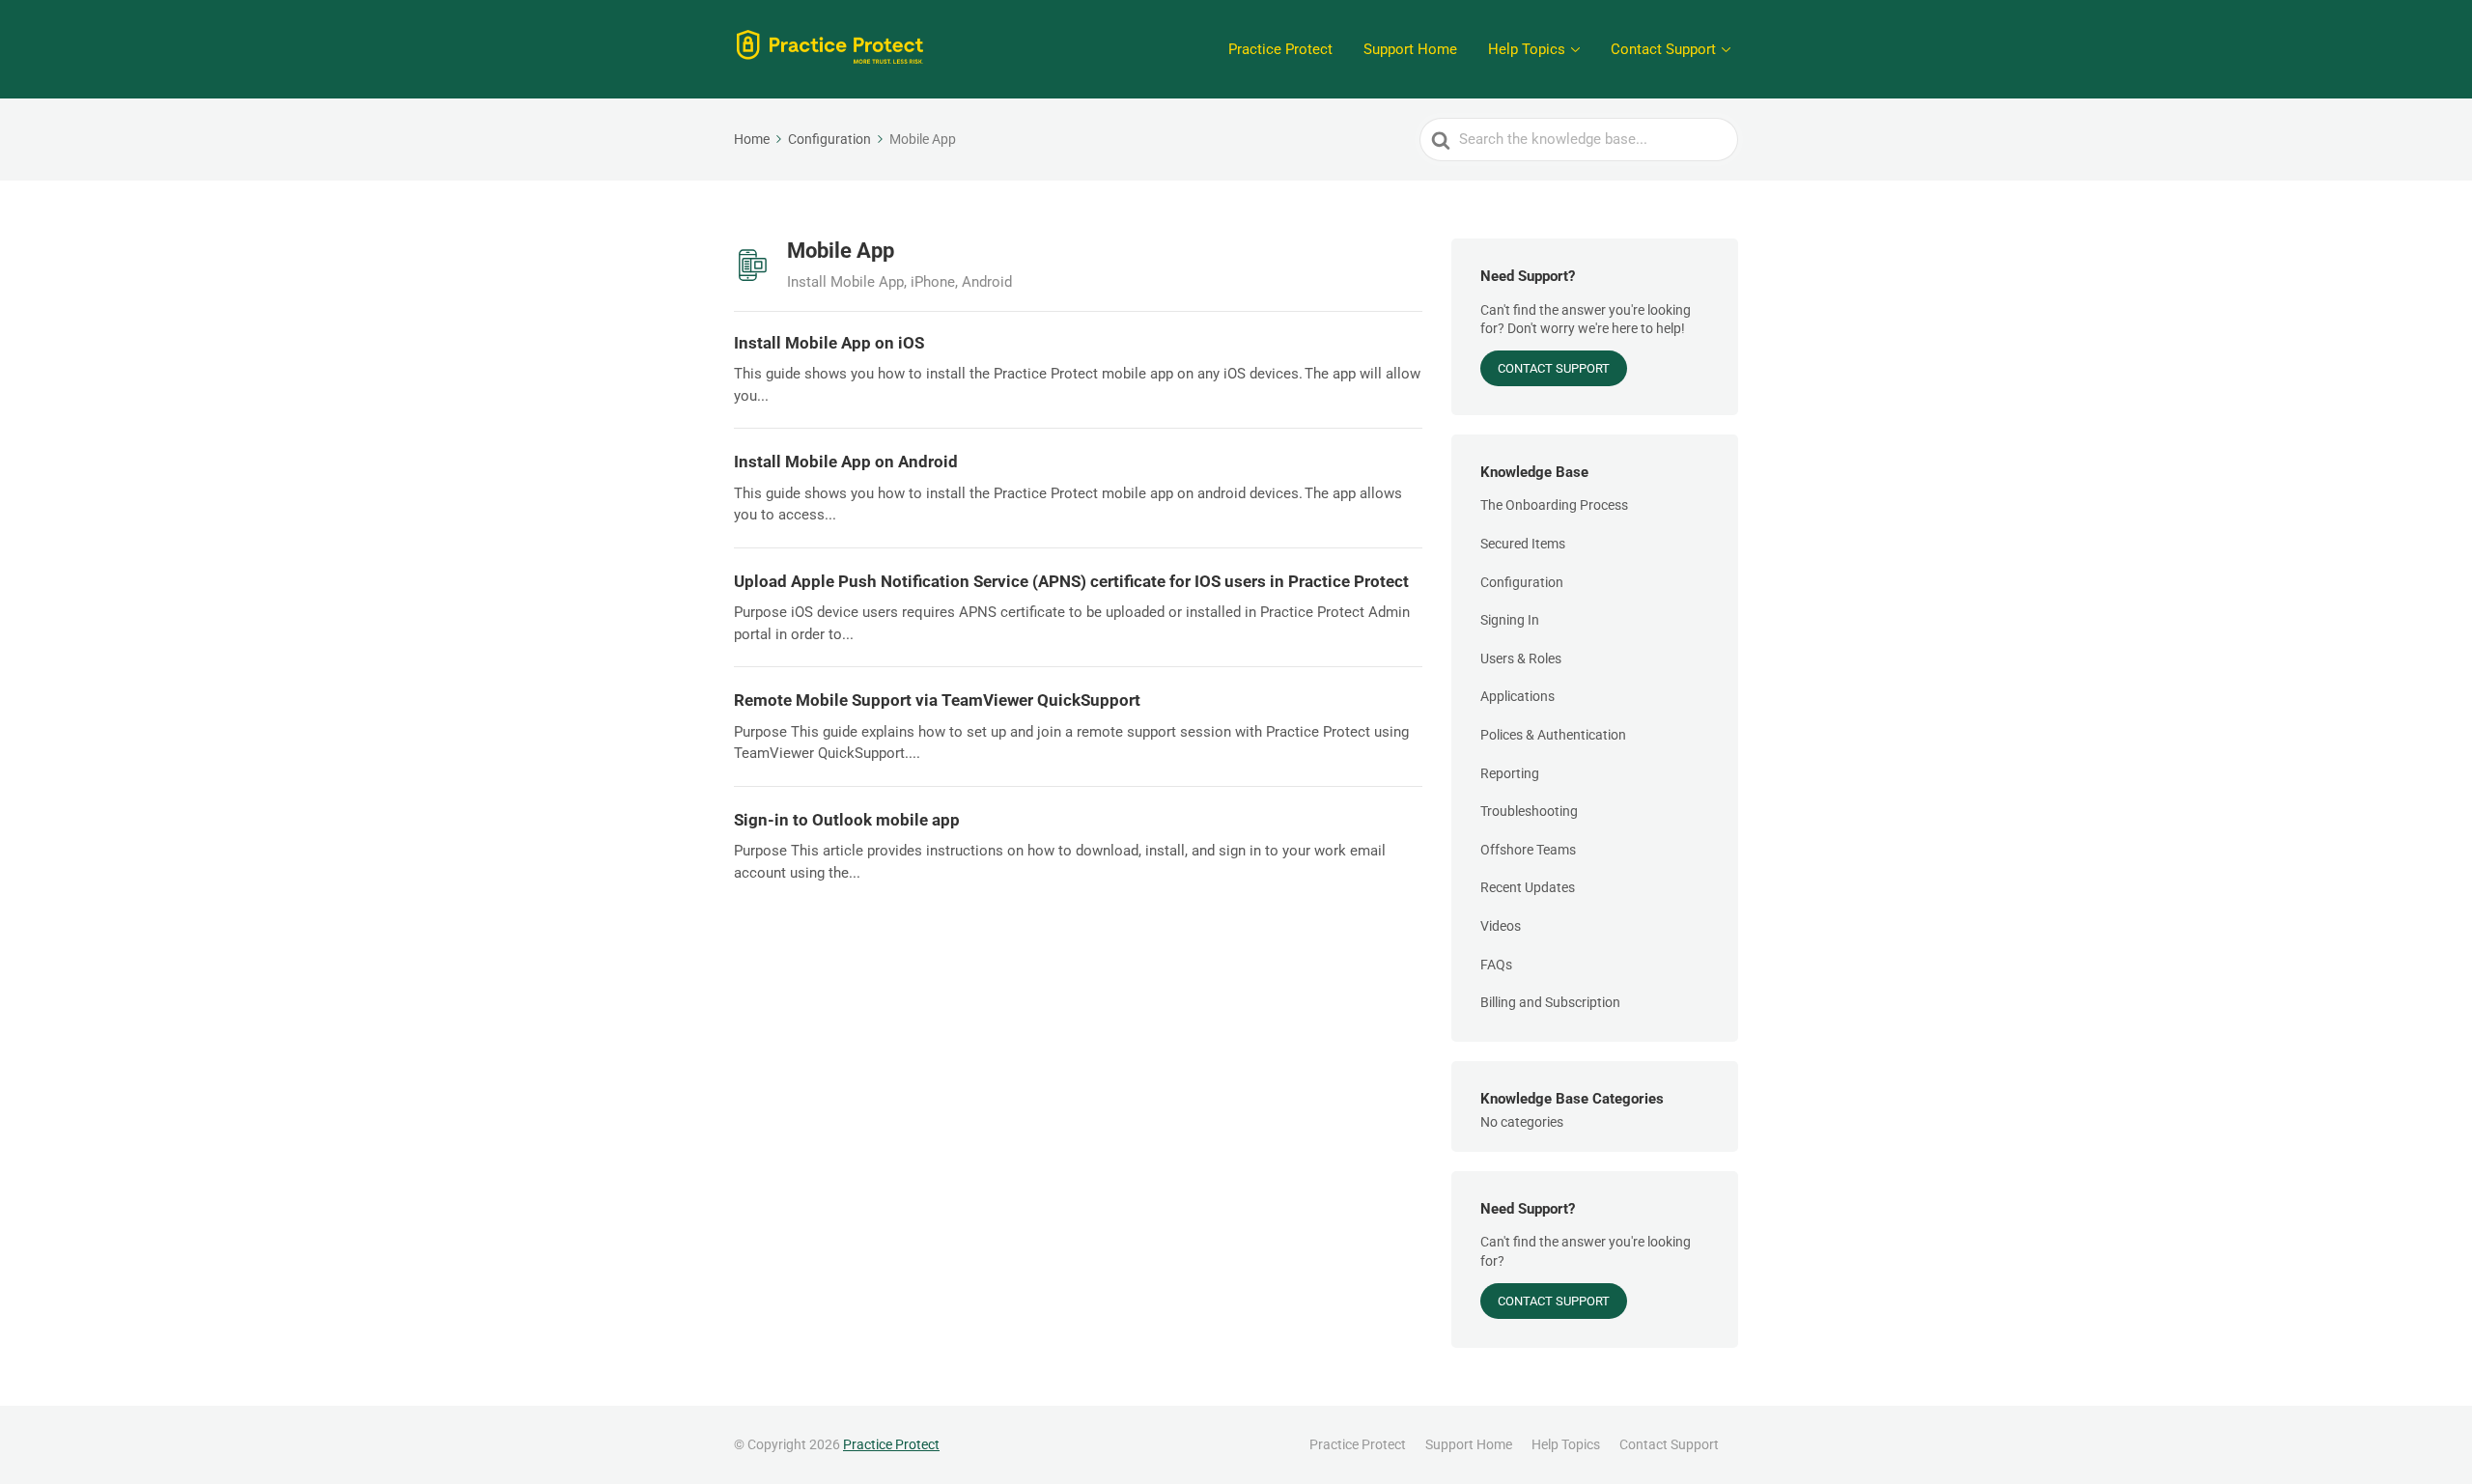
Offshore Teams (1528, 850)
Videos (1501, 926)
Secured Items (1523, 544)
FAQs (1496, 965)
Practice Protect (1280, 49)
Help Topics (1527, 49)
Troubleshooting (1529, 811)
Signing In (1510, 620)
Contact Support (1663, 49)
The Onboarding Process (1554, 505)
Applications (1517, 696)
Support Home (1410, 49)
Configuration (1522, 582)
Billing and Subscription (1550, 1002)
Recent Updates (1528, 887)
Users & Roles (1521, 658)
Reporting (1510, 773)
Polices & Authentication (1553, 735)
